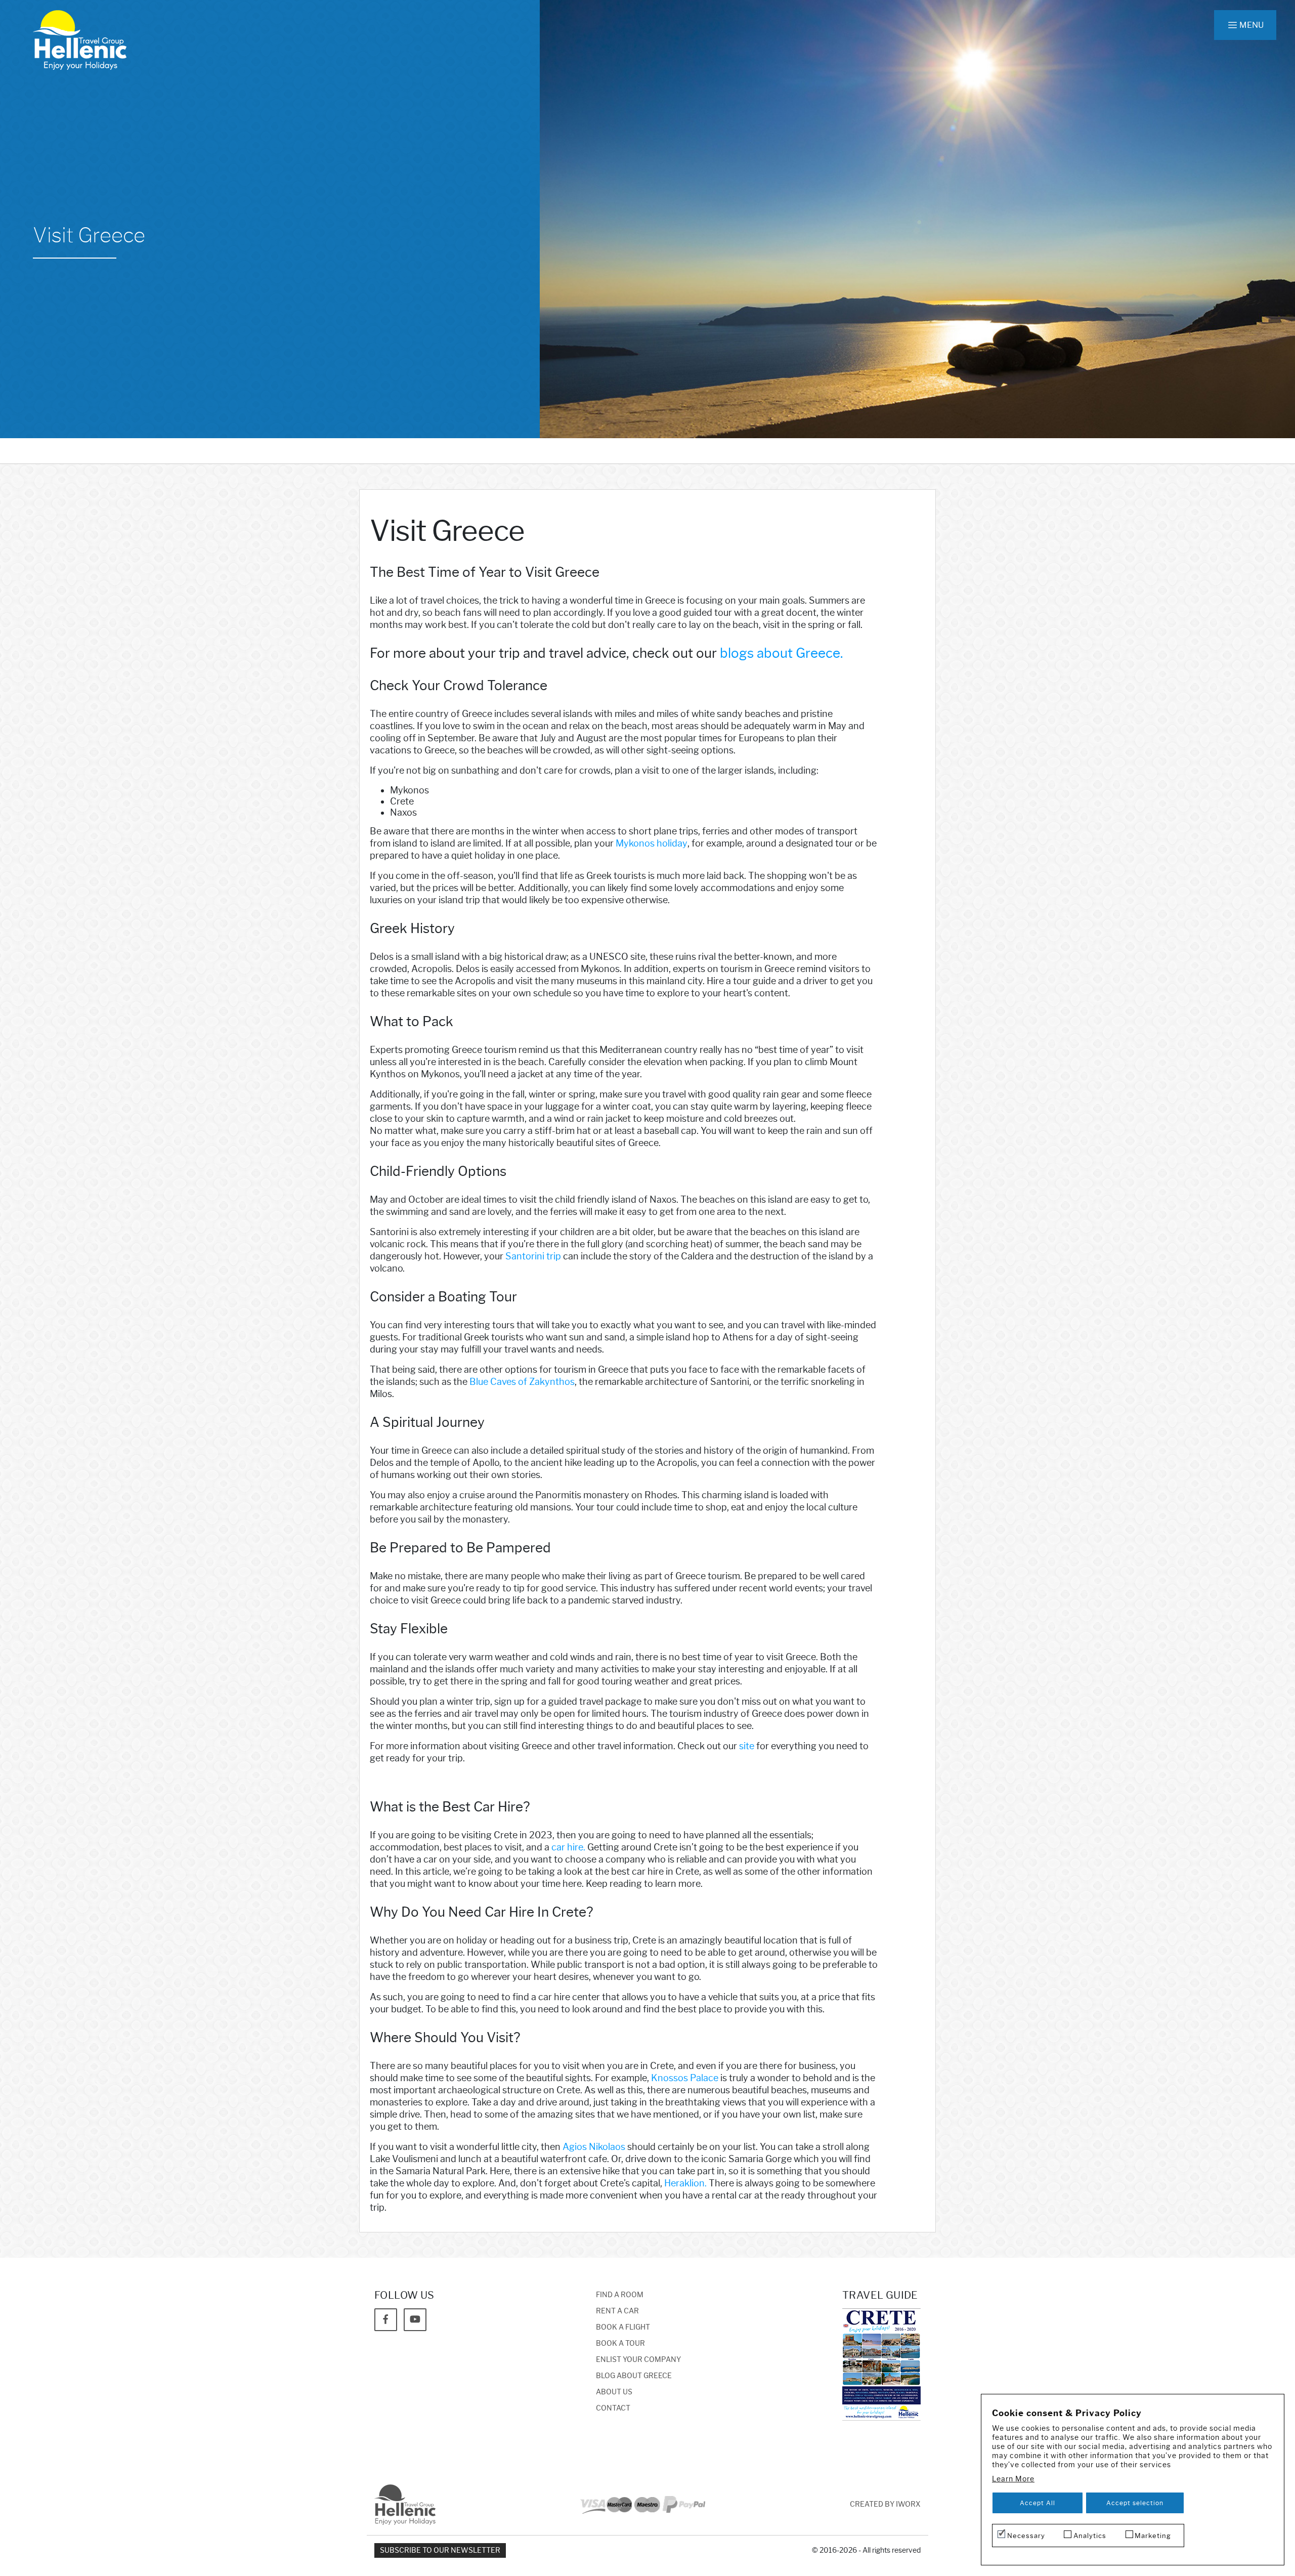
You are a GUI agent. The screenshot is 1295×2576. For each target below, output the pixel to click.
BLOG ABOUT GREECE (634, 2376)
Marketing (1153, 2536)
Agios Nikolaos (594, 2147)
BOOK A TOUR (620, 2343)
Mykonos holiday (652, 843)
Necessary (1026, 2536)
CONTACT (613, 2408)
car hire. (568, 1847)
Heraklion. (685, 2183)
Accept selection (1135, 2503)
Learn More (1013, 2479)
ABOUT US (614, 2392)
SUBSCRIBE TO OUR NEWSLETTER (440, 2550)
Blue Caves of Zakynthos (522, 1382)
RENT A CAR (617, 2311)
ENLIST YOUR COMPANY (638, 2360)
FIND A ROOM (620, 2295)
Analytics (1090, 2536)
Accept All (1038, 2503)
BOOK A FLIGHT (623, 2327)
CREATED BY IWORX (885, 2504)
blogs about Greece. (781, 653)
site (747, 1746)
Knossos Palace (685, 2078)
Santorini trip (533, 1256)
